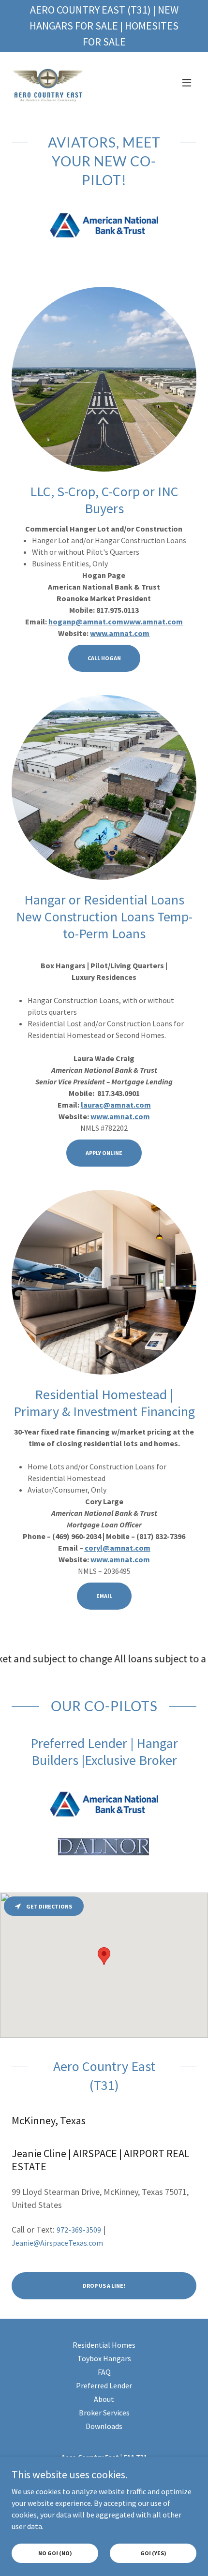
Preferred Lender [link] (104, 2385)
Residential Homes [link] (104, 2345)
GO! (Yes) (153, 2553)
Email (104, 1596)
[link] (49, 83)
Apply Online (104, 1153)
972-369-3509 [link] (79, 2230)
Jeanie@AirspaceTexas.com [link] (57, 2243)
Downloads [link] (104, 2426)
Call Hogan (104, 658)
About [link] (104, 2399)
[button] (187, 83)
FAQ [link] (104, 2372)
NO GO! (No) (55, 2553)
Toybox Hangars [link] (104, 2358)
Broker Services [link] (104, 2413)
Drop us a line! (104, 2286)
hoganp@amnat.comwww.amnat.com (116, 622)
